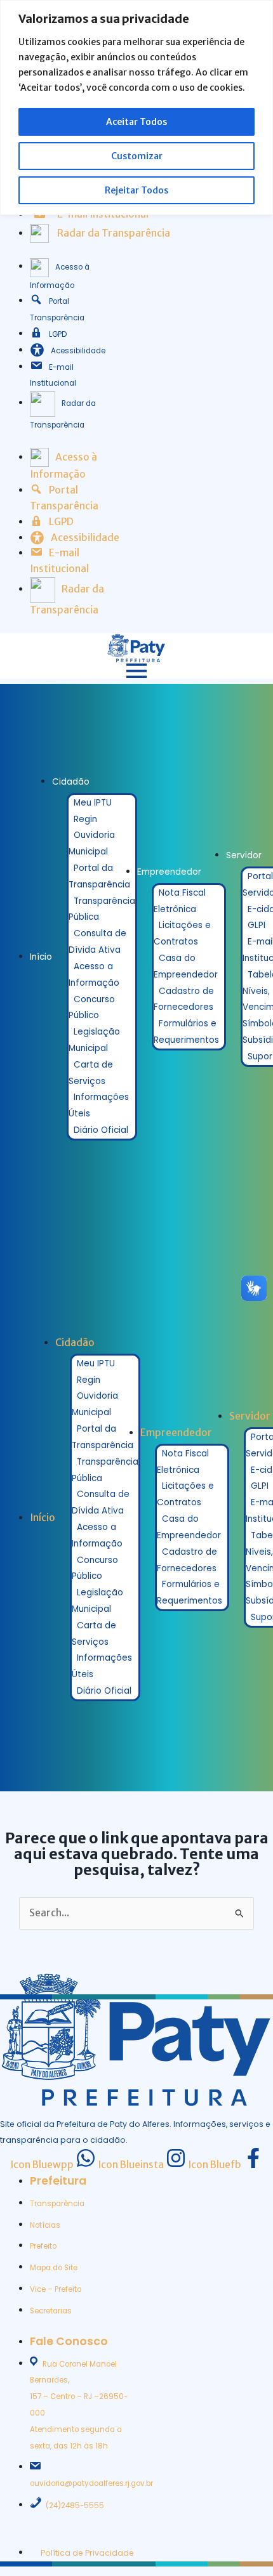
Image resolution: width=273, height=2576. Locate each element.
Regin (85, 819)
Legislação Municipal (94, 1040)
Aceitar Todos (136, 122)
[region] (136, 108)
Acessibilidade (78, 351)
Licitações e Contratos (182, 933)
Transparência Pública (102, 909)
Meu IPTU (93, 803)
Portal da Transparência (99, 876)
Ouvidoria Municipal (92, 843)
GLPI (256, 925)
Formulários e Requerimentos (186, 1032)
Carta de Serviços (91, 1073)
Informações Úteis (99, 1105)
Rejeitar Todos (136, 190)
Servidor (244, 855)
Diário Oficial (101, 1130)
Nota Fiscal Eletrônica (180, 901)
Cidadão (71, 782)
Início (41, 957)
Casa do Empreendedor (186, 966)
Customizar (137, 156)
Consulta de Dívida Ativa (97, 942)
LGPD (58, 334)
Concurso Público (92, 1008)
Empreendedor (169, 872)
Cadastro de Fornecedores (184, 999)
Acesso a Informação (94, 975)
